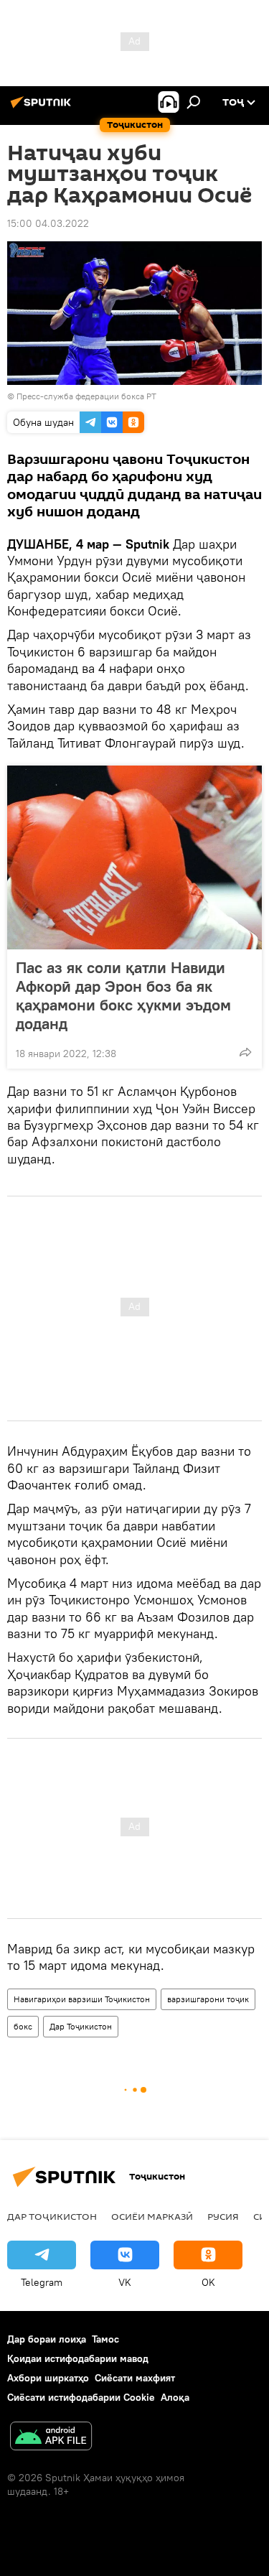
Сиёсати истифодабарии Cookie (81, 2397)
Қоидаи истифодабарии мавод (78, 2358)
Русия (223, 2216)
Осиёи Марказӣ (152, 2216)
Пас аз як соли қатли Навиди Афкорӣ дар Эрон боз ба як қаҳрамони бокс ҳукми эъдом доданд (123, 995)
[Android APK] (51, 2438)
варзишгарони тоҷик (208, 1999)
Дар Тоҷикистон (81, 2026)
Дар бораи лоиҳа (47, 2339)
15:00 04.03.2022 (48, 223)
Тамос (105, 2339)
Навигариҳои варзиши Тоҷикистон (82, 1999)
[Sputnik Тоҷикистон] (43, 108)
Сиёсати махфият (135, 2378)
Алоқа (175, 2397)
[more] (245, 1052)
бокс (23, 2026)
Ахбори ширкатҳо (48, 2378)
